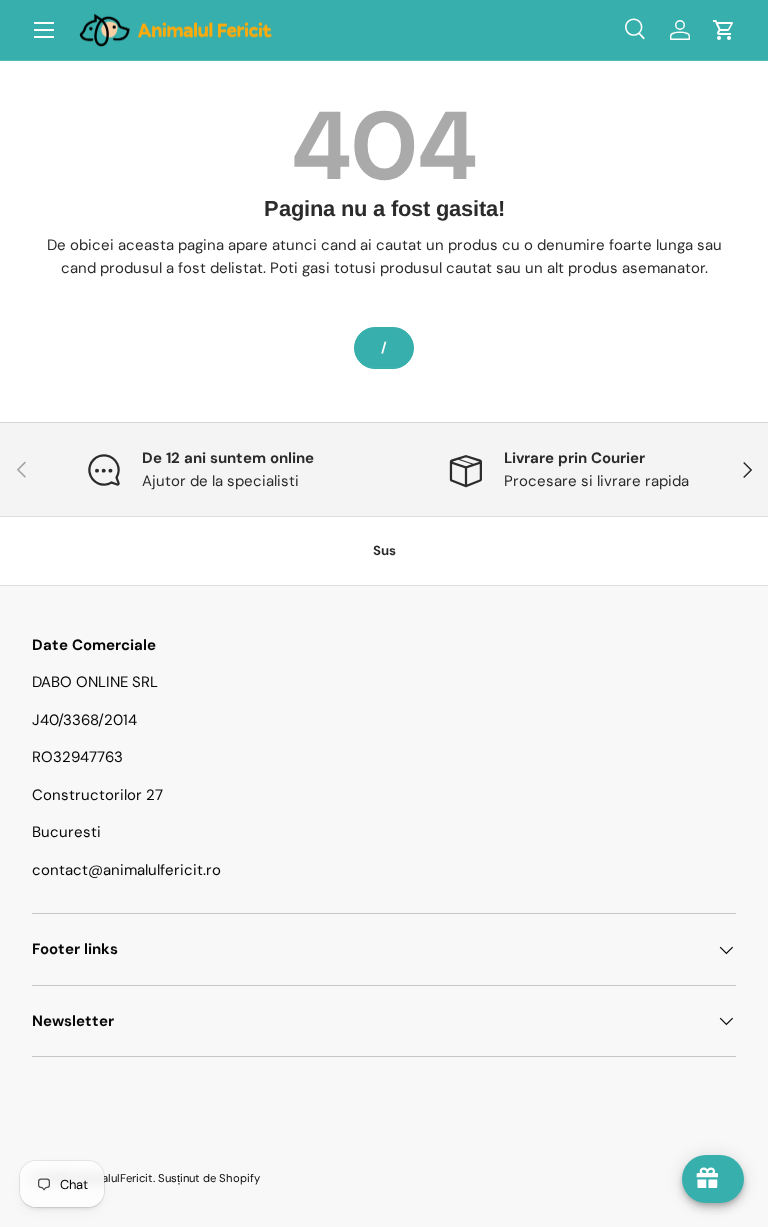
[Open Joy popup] (713, 1179)
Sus (384, 550)
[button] (724, 30)
